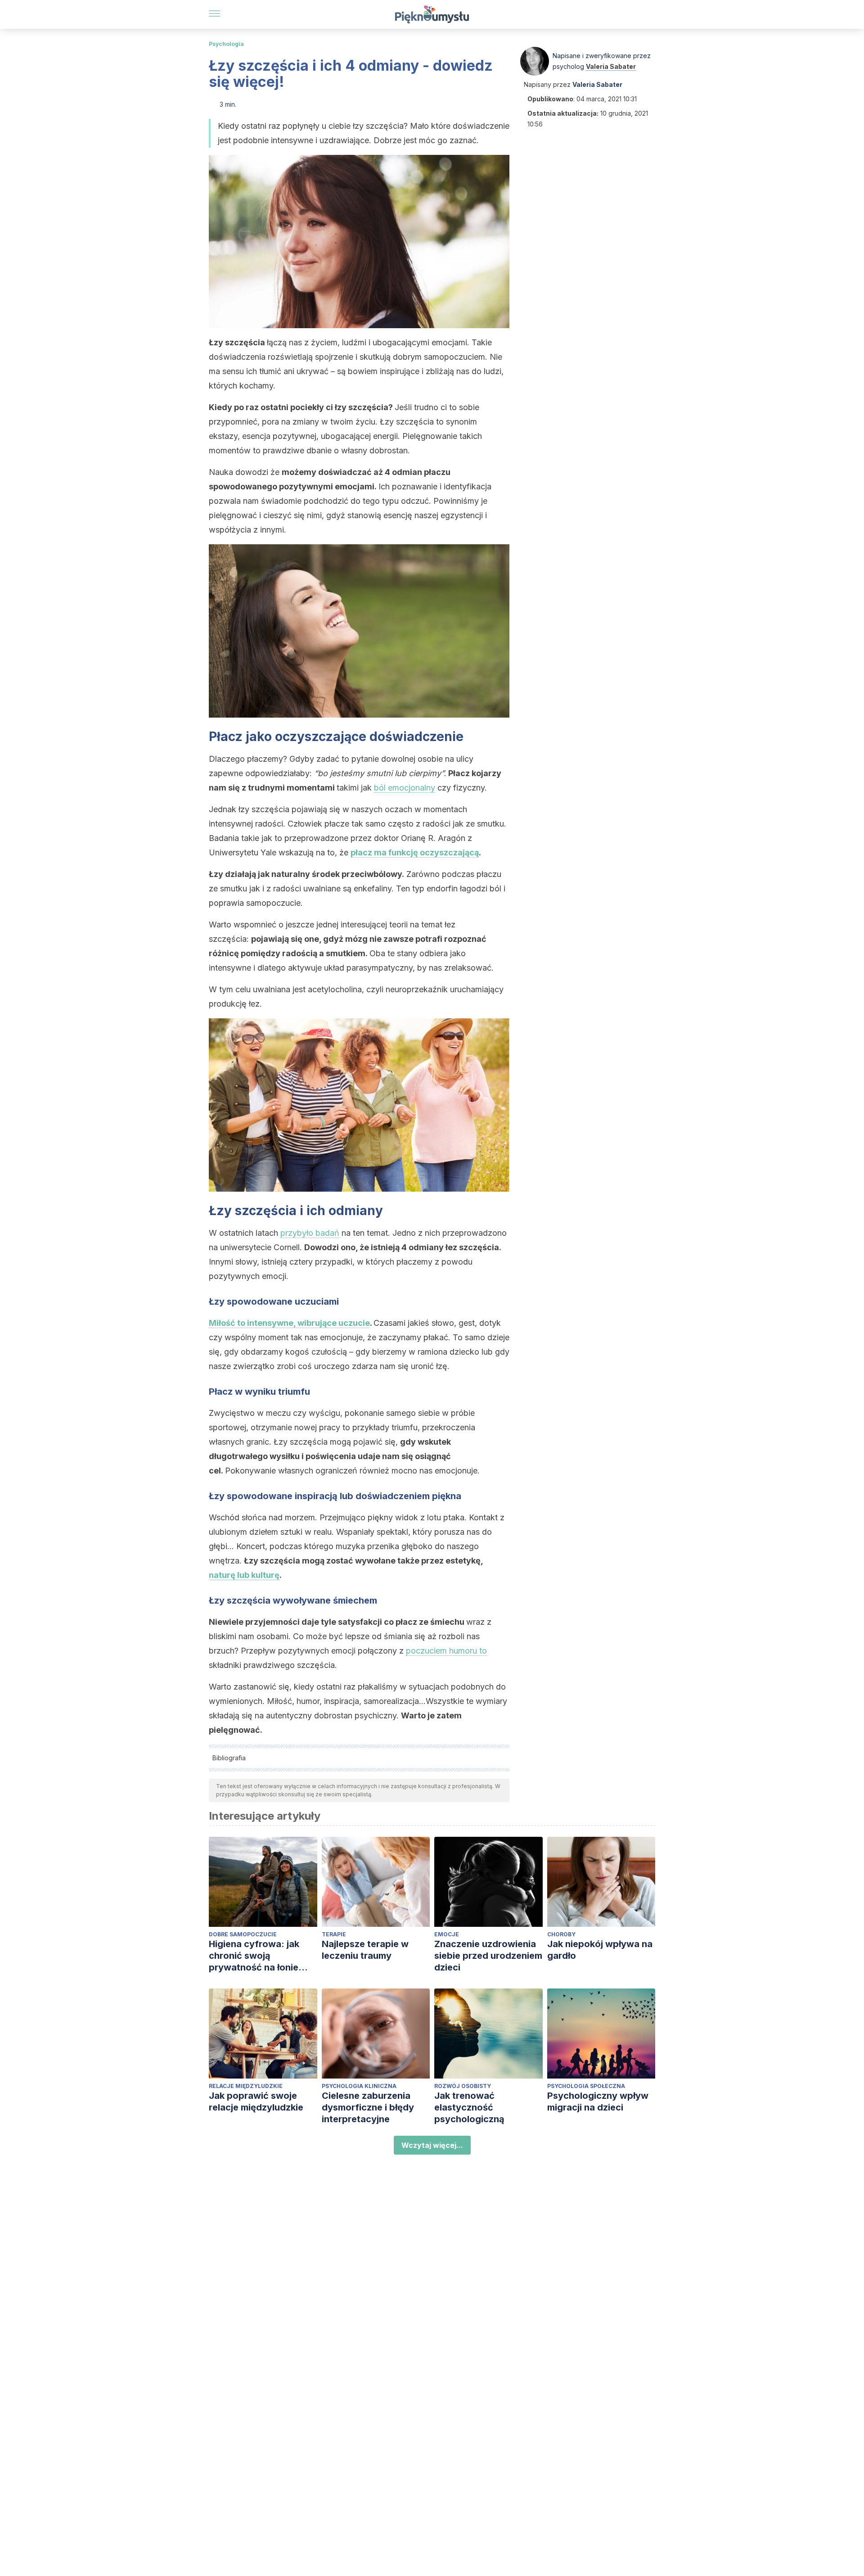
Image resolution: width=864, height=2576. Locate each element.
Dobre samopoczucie (243, 1934)
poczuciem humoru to (446, 1651)
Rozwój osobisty (463, 2086)
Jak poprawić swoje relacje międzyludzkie (256, 2101)
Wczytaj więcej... (432, 2145)
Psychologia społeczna (586, 2086)
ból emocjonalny (405, 788)
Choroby (561, 1934)
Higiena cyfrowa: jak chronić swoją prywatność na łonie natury (254, 1956)
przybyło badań (310, 1233)
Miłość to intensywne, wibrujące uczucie (289, 1323)
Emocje (447, 1934)
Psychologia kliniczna (359, 2086)
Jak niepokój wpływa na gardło (600, 1950)
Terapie (334, 1934)
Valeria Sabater (611, 66)
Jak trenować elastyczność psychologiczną (469, 2107)
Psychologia (226, 44)
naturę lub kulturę (244, 1575)
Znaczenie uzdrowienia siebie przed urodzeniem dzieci (488, 1956)
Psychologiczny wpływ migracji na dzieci (598, 2101)
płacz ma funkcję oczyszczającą (415, 852)
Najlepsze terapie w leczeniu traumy (365, 1950)
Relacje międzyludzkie (246, 2086)
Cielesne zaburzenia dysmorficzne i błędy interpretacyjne (368, 2107)
